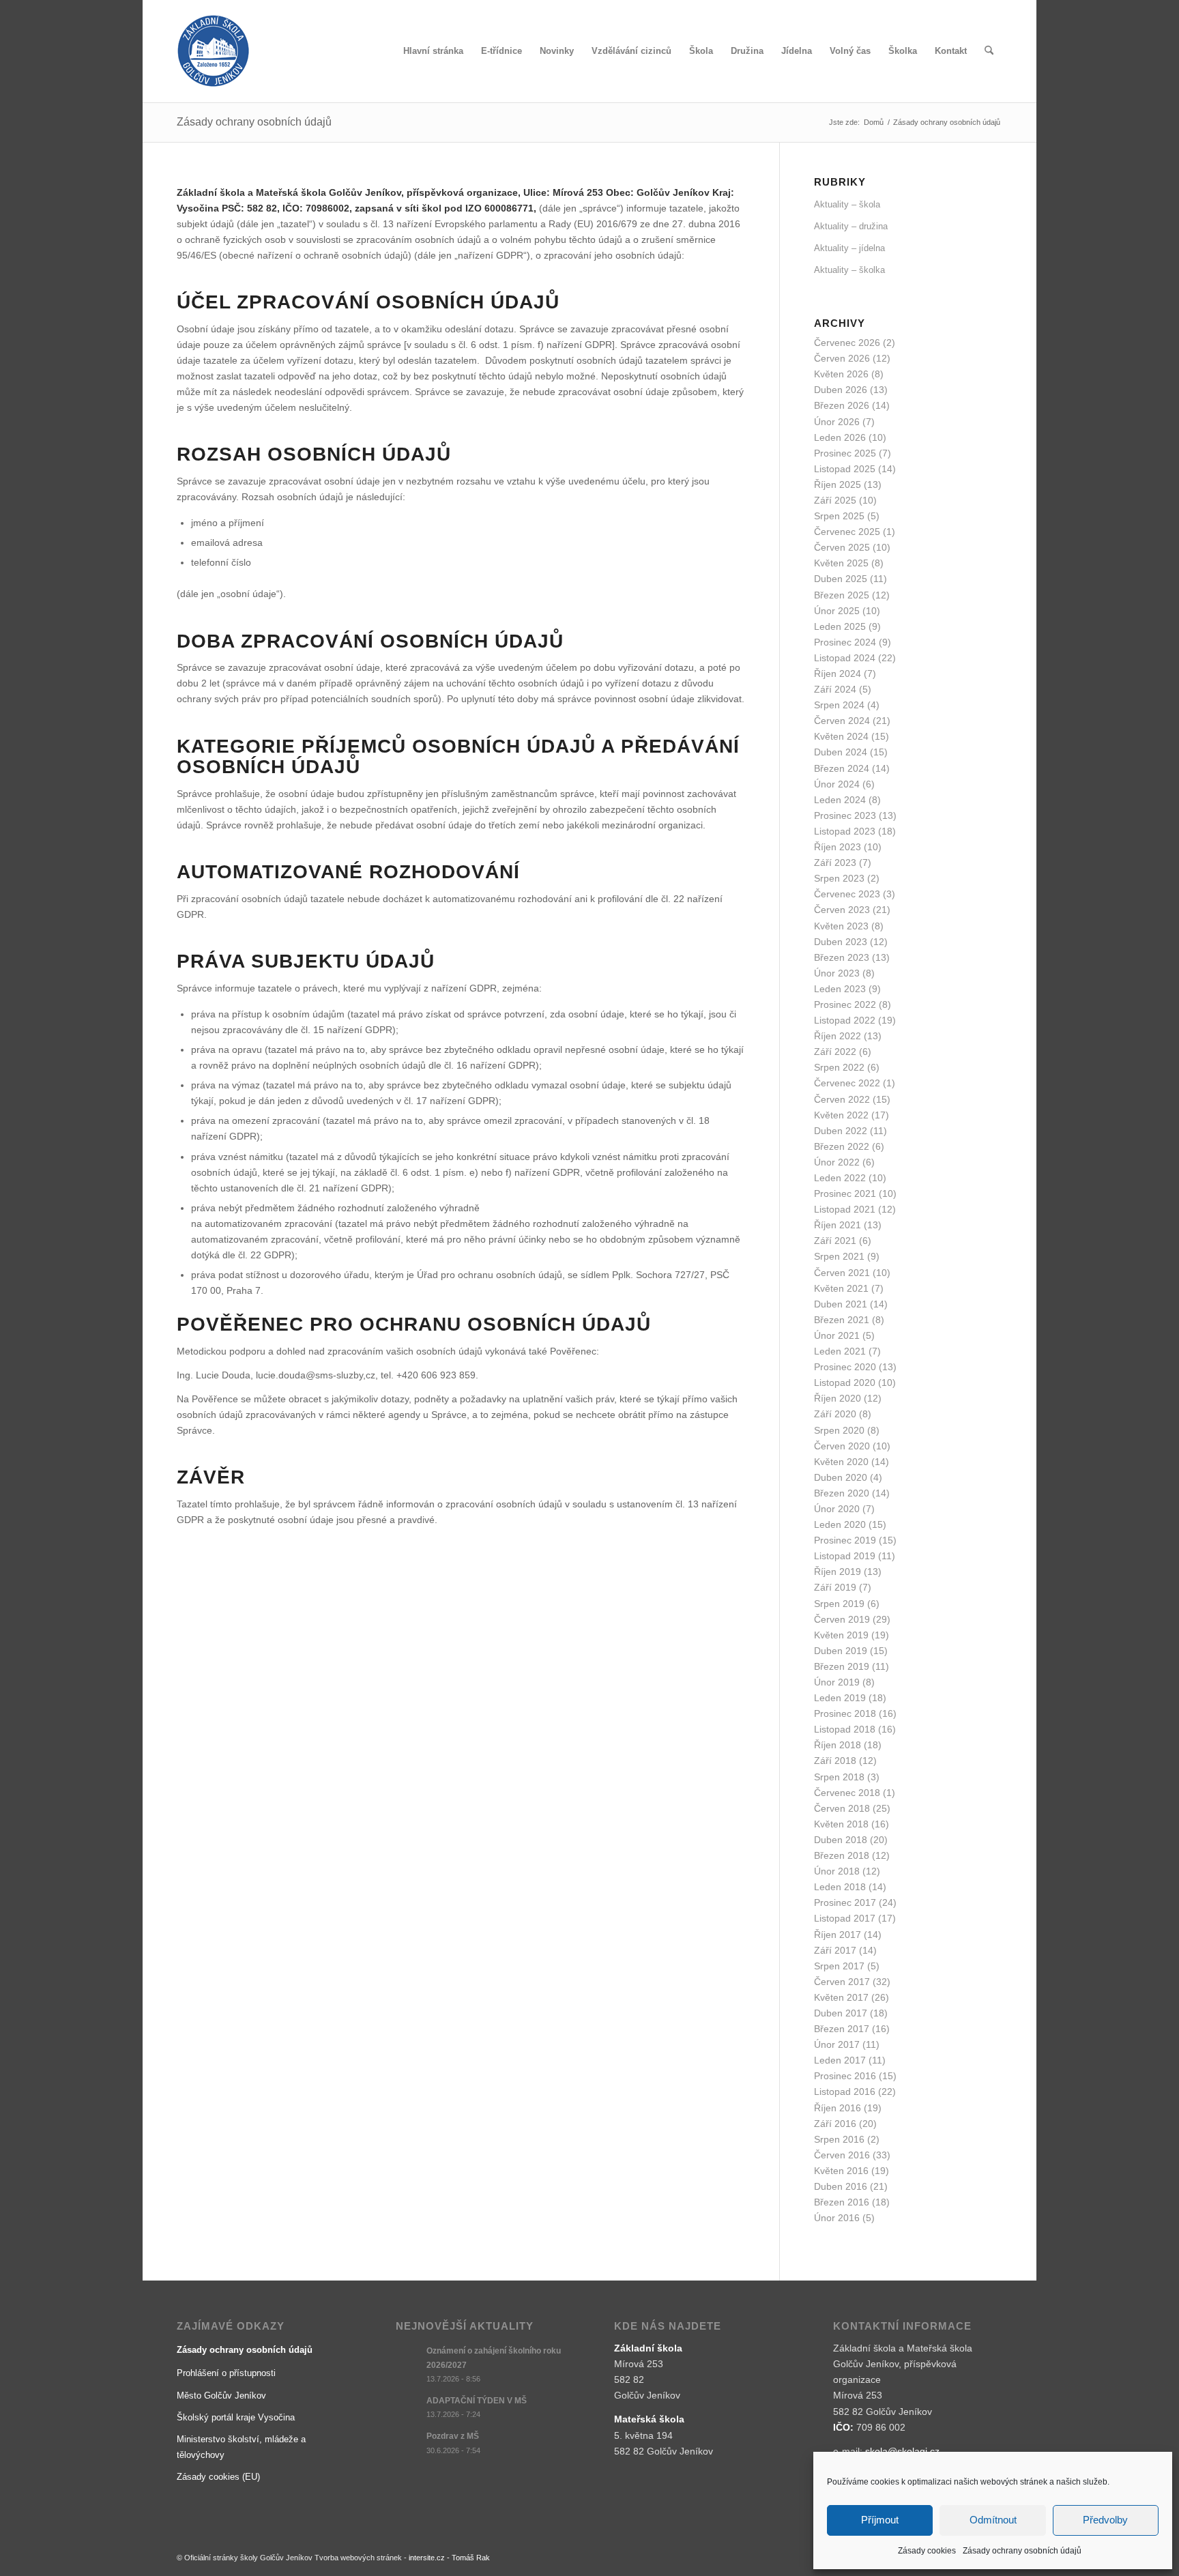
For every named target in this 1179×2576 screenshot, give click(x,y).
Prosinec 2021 (845, 1193)
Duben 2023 (841, 942)
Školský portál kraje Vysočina (236, 2417)
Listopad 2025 (845, 469)
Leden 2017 (840, 2060)
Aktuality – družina (851, 226)
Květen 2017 (841, 1997)
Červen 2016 (842, 2155)
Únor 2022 (837, 1162)
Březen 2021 (842, 1320)
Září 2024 (835, 689)
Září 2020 (835, 1414)
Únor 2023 (837, 973)
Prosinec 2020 (845, 1367)
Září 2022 (835, 1052)
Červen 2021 (842, 1273)
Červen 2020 (842, 1446)
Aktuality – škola (847, 204)
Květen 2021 (841, 1288)
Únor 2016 (837, 2218)
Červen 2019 (842, 1619)
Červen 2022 (842, 1099)
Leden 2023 (840, 989)
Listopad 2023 (845, 831)
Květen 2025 (841, 563)
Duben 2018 (841, 1840)
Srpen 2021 (839, 1256)
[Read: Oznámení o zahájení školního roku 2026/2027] (408, 2358)
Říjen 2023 (838, 847)
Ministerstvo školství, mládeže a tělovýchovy (241, 2447)
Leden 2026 (840, 437)
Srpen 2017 (839, 1966)
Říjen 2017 (838, 1935)
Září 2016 (835, 2124)
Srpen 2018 (839, 1777)
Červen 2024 (842, 721)
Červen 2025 (842, 547)
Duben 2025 (841, 579)
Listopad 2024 (845, 658)
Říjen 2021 (838, 1225)
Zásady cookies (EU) (218, 2477)
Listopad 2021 (845, 1209)
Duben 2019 (841, 1651)
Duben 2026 (841, 390)
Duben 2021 (841, 1304)
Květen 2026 (841, 374)
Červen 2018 (842, 1808)
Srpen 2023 (839, 878)
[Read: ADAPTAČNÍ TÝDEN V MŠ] (408, 2407)
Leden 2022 (840, 1178)
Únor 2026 (837, 422)
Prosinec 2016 (845, 2076)
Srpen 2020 (839, 1430)
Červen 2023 (842, 910)
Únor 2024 (837, 784)
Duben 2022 (841, 1131)
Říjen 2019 (838, 1572)
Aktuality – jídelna (849, 248)
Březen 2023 (842, 957)
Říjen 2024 (838, 674)
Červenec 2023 (847, 894)
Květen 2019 (841, 1635)
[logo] (213, 51)
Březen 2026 (842, 405)
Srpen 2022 (839, 1067)
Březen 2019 (842, 1666)
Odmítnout (993, 2520)
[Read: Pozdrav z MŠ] (408, 2443)
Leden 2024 (840, 800)
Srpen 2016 (839, 2139)
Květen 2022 (841, 1115)
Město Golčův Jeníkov (221, 2396)
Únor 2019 (837, 1682)
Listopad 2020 (845, 1383)
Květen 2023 (841, 926)
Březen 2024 (842, 768)
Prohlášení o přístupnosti (226, 2373)
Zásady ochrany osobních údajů (1022, 2551)
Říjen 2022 (838, 1036)
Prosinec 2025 (845, 453)
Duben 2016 (841, 2186)
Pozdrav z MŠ (453, 2436)
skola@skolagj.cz (902, 2451)
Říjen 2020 (838, 1398)
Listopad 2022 (845, 1020)
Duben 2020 (841, 1477)
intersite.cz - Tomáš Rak (449, 2558)
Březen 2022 (842, 1146)
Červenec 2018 (847, 1793)
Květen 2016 (841, 2171)
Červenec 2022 (847, 1083)
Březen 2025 (842, 595)
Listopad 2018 (845, 1729)
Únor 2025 (837, 611)
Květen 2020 (841, 1462)
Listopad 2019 (845, 1556)
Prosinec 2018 (845, 1713)
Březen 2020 (842, 1493)
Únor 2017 (837, 2044)
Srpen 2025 (839, 516)
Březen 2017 (842, 2029)
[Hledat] (989, 51)
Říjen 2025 (838, 484)
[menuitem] (433, 51)
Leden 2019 (840, 1698)
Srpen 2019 (839, 1604)
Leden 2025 (840, 626)
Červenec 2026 (847, 343)
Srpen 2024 (839, 705)
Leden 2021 (840, 1351)
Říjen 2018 (838, 1745)
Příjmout (880, 2520)
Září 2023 (835, 863)
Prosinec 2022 (845, 1004)
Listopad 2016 (845, 2092)
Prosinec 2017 (845, 1902)
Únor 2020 (837, 1509)
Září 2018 (835, 1761)
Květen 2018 (841, 1824)
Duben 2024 (841, 752)
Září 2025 (835, 500)
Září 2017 (835, 1950)
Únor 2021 (837, 1335)
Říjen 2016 (838, 2108)
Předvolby (1105, 2520)
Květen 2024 (841, 736)
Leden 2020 (840, 1524)
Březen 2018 (842, 1855)
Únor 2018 (837, 1871)
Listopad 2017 (845, 1918)
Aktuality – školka (849, 270)
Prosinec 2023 (845, 815)
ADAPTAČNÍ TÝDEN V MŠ (477, 2401)
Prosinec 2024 (845, 642)
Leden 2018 (840, 1887)
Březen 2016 (842, 2202)
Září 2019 (835, 1587)
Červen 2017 (842, 1982)
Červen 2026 (842, 358)
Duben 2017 (841, 2013)
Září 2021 (835, 1241)
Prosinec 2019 (845, 1540)
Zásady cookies (927, 2551)
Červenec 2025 (847, 532)
